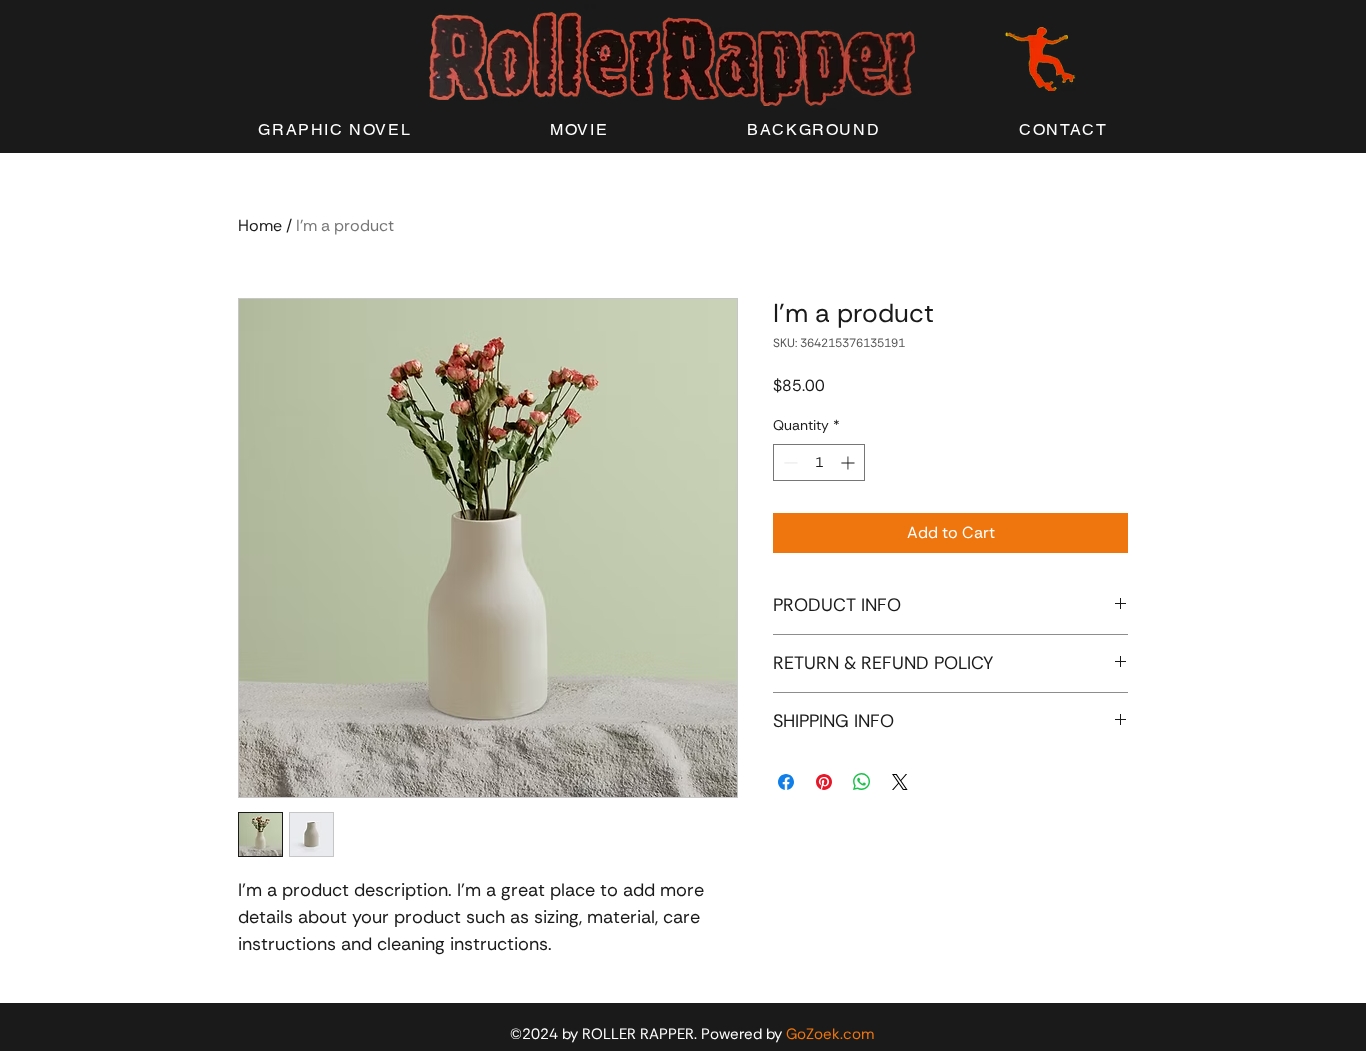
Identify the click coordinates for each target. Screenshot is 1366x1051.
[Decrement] (788, 462)
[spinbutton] (819, 462)
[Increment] (849, 462)
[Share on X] (900, 782)
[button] (335, 130)
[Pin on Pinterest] (824, 782)
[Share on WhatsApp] (862, 782)
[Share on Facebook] (786, 782)
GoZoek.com (830, 1034)
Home (260, 225)
